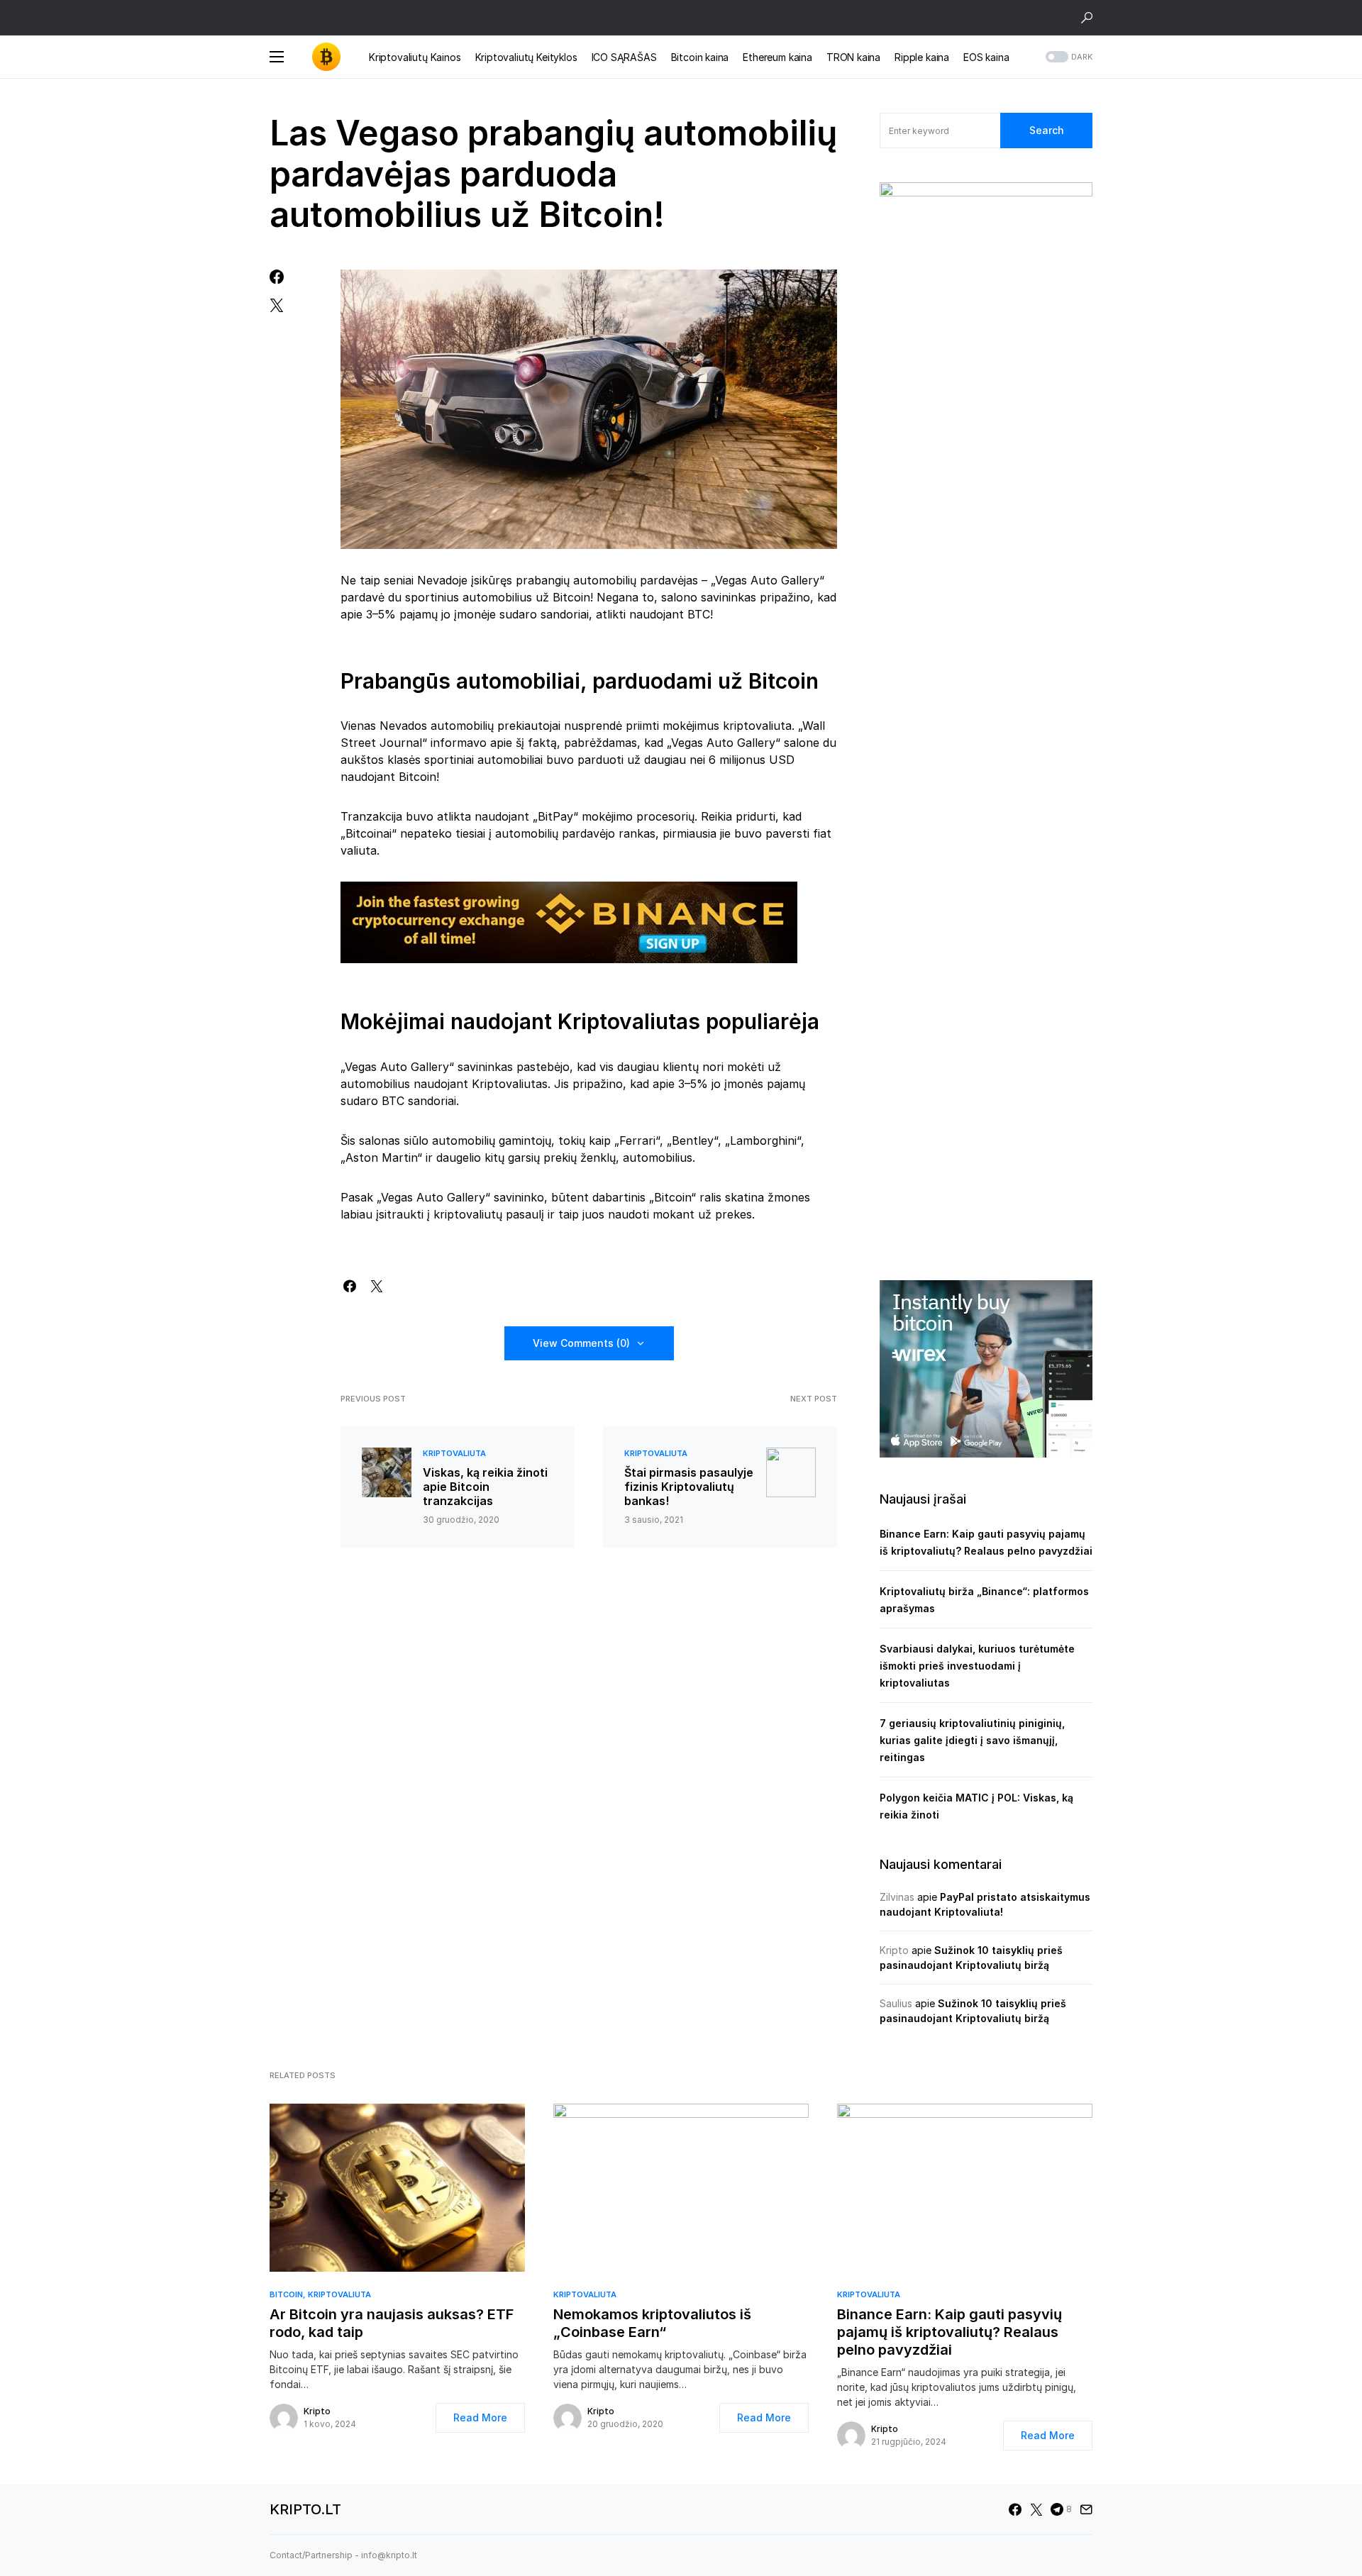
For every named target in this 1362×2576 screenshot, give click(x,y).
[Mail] (1086, 2509)
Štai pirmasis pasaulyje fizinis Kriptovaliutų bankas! (689, 1487)
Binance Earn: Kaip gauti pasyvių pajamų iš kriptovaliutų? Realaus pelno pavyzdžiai (949, 2332)
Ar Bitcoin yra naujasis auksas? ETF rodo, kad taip (392, 2323)
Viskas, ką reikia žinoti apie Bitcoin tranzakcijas (485, 1487)
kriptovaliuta (454, 1453)
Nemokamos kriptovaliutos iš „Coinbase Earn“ (652, 2323)
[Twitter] (1036, 2509)
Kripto (894, 1950)
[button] (1087, 18)
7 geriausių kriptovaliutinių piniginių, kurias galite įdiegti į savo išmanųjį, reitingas (972, 1740)
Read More (480, 2417)
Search (1047, 130)
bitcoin (286, 2294)
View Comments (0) (581, 1343)
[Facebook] (1015, 2509)
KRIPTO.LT (305, 2509)
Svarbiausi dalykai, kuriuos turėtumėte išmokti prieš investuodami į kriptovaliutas (977, 1666)
